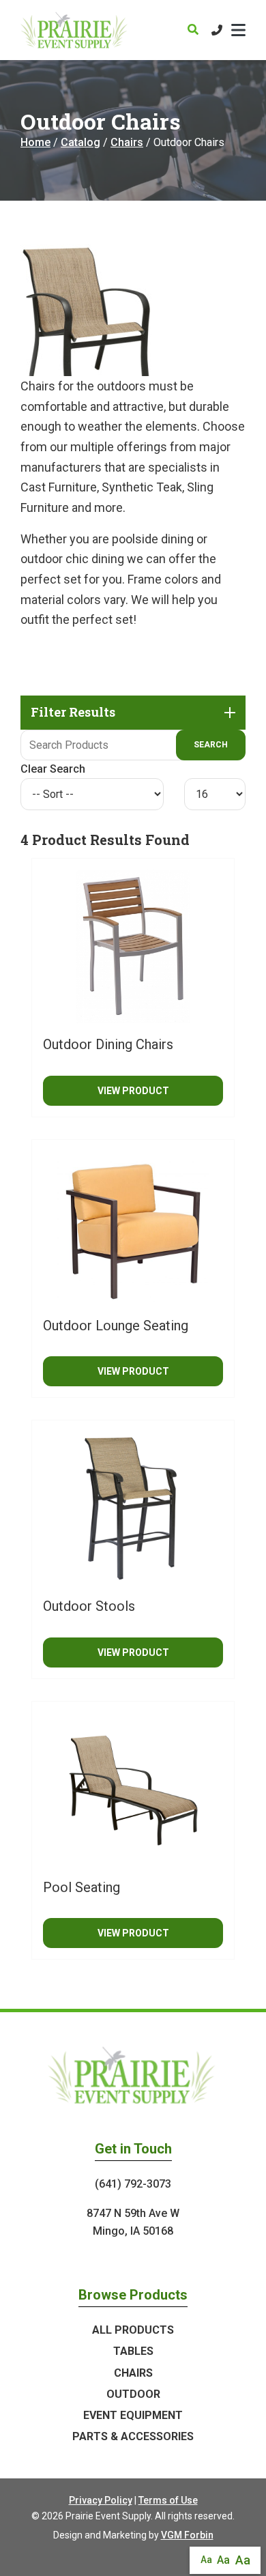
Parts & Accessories (133, 2436)
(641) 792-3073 (133, 2184)
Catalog (80, 142)
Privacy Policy (101, 2500)
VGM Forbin (187, 2535)
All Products (133, 2330)
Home (35, 142)
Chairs (127, 142)
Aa (206, 2560)
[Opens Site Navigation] (238, 30)
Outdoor (133, 2394)
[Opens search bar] (193, 30)
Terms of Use (168, 2500)
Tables (133, 2351)
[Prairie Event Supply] (75, 30)
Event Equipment (133, 2415)
